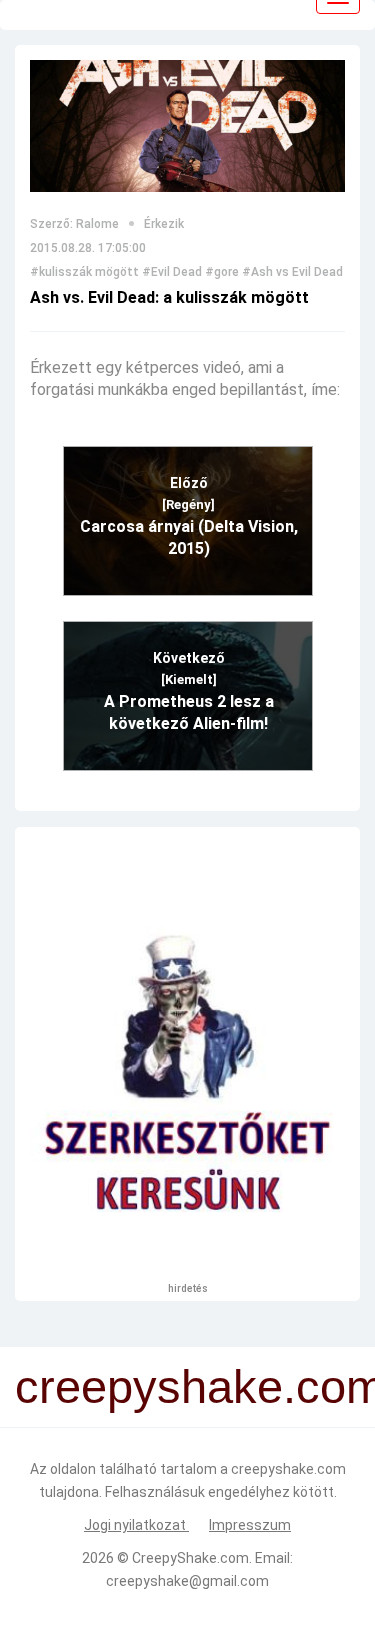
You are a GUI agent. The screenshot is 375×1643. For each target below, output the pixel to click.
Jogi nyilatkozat (136, 1525)
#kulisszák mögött (84, 272)
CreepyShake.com (190, 1558)
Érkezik (164, 224)
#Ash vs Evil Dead (292, 272)
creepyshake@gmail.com (187, 1581)
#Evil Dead (172, 272)
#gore (222, 272)
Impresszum (250, 1525)
